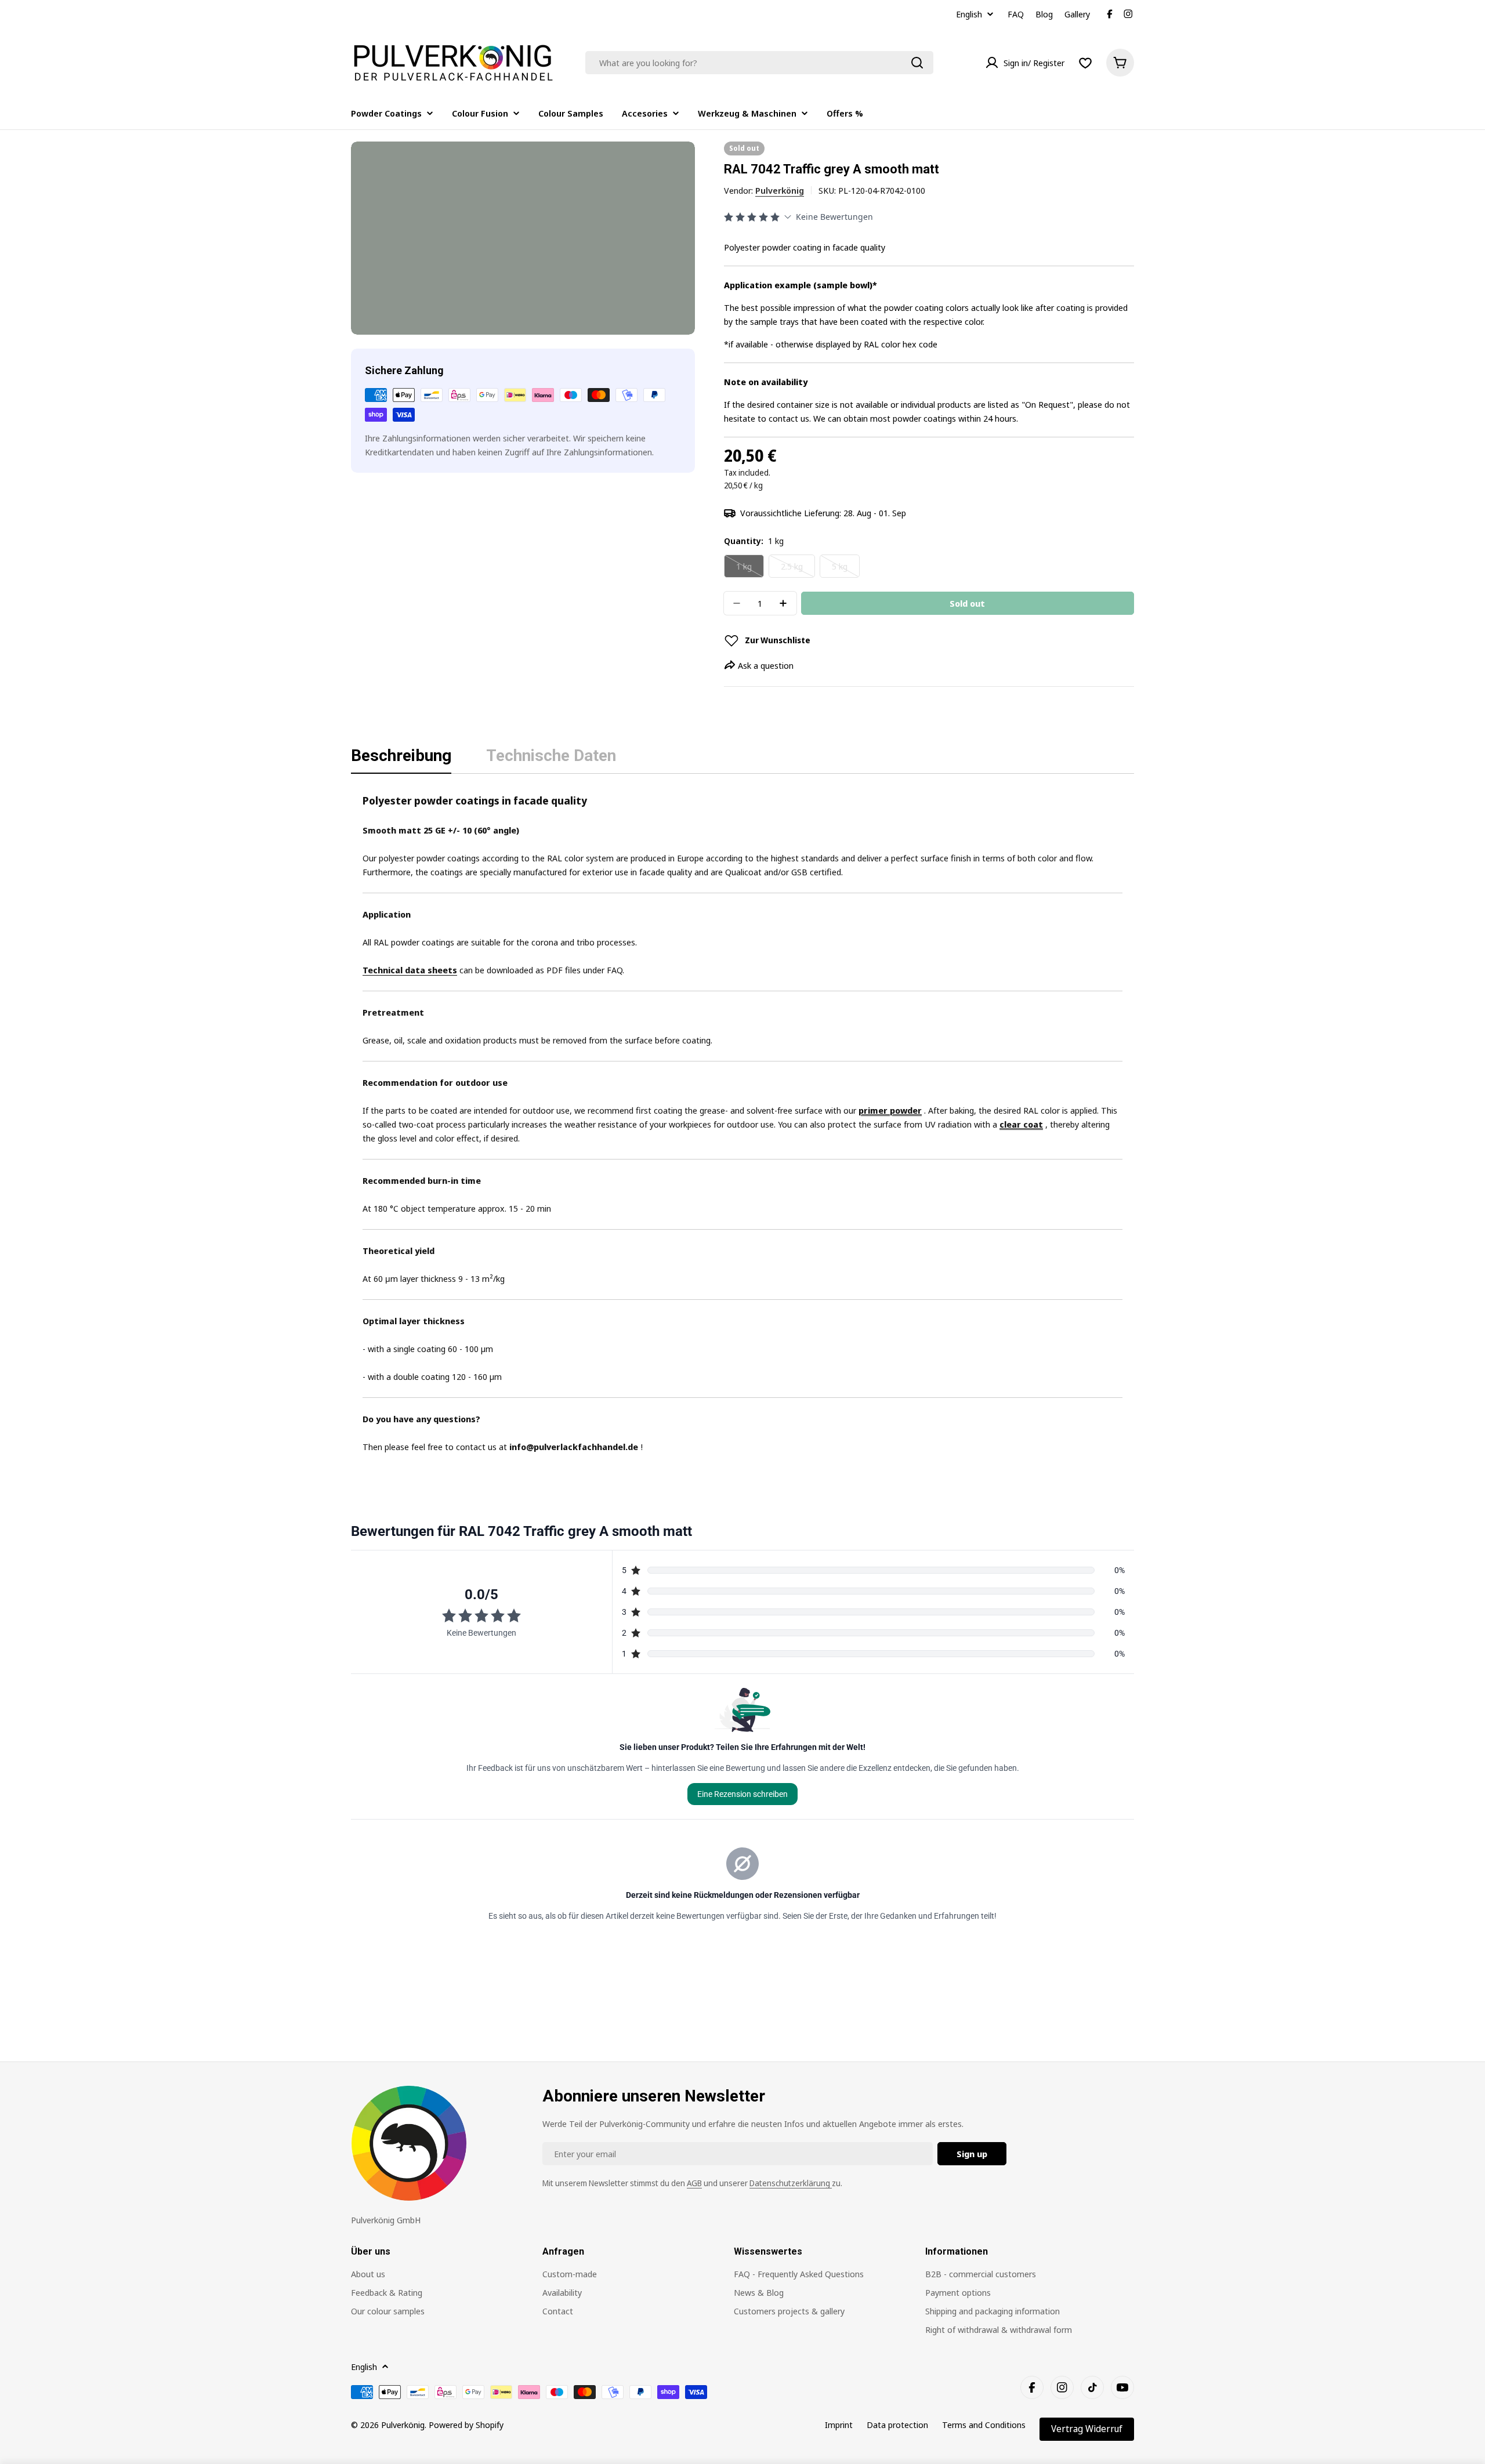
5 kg (846, 569)
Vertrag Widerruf (1087, 2429)
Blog (1044, 14)
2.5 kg (798, 569)
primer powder (890, 1110)
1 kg (750, 569)
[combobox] (759, 63)
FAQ (1016, 14)
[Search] (917, 63)
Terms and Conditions (984, 2425)
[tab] (401, 759)
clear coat (1021, 1124)
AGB (694, 2183)
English (969, 14)
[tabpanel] (742, 1123)
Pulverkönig (780, 190)
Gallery (1077, 14)
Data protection (897, 2425)
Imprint (839, 2425)
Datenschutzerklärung (791, 2183)
